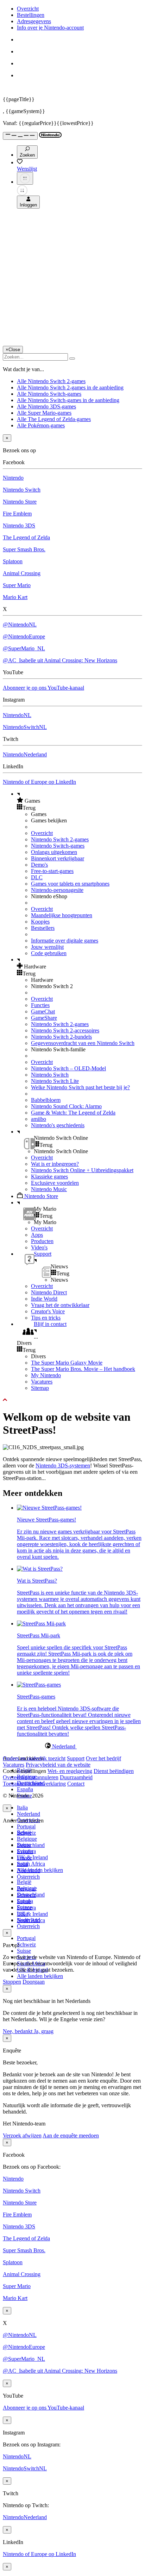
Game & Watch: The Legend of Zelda (73, 1113)
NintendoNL (17, 715)
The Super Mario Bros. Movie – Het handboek (83, 1369)
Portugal (26, 1826)
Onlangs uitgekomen (54, 852)
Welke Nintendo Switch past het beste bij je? (80, 1087)
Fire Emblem (17, 514)
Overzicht (28, 9)
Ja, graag (44, 2031)
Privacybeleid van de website (58, 1765)
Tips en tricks (46, 1318)
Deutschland (31, 1845)
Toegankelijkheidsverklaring (34, 1784)
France (24, 1858)
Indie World (44, 1299)
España (25, 1789)
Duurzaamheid (76, 1777)
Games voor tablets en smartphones (70, 884)
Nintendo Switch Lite (55, 1081)
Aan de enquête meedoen (71, 2135)
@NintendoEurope (24, 636)
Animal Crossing (22, 573)
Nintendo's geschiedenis (58, 1125)
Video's (39, 1247)
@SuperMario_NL (24, 648)
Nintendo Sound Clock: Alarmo (66, 1106)
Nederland (29, 1814)
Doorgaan (34, 1982)
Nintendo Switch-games (58, 846)
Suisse (24, 1951)
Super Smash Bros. (24, 549)
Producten (42, 1241)
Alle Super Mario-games (44, 413)
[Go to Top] (72, 1400)
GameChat (43, 1011)
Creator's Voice (48, 1311)
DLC (37, 877)
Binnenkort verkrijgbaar (58, 858)
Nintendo (13, 478)
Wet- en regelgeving (70, 1771)
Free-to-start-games (52, 871)
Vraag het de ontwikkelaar (60, 1305)
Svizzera (26, 1908)
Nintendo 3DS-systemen (63, 1466)
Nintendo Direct (49, 1292)
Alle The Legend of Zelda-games (54, 419)
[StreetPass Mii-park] (41, 1624)
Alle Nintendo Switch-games (49, 394)
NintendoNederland (25, 754)
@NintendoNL (20, 625)
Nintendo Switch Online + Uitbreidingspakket (82, 1170)
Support (76, 1758)
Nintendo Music (49, 1189)
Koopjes (40, 922)
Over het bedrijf (103, 1758)
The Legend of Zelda (26, 537)
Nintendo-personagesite (57, 890)
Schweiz (26, 1944)
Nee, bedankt (18, 2031)
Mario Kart (15, 597)
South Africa (31, 1864)
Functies (40, 1005)
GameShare (44, 1018)
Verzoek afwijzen (22, 2135)
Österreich (28, 1926)
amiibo (39, 1119)
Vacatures (42, 1382)
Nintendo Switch (22, 490)
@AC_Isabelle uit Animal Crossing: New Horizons (60, 660)
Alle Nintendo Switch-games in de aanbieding (68, 400)
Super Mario (17, 585)
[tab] (72, 1746)
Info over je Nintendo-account (50, 28)
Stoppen (12, 1982)
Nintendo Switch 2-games (60, 839)
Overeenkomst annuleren (31, 1777)
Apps (37, 1235)
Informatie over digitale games (65, 941)
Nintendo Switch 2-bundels (61, 1037)
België (24, 1882)
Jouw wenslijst (47, 947)
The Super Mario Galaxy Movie (67, 1363)
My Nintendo (46, 1375)
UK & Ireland (32, 1857)
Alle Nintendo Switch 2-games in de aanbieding (70, 387)
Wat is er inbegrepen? (55, 1164)
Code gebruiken (49, 953)
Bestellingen (31, 15)
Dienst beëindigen (114, 1771)
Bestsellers (43, 928)
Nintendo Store (20, 502)
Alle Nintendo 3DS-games (46, 406)
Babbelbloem (46, 1100)
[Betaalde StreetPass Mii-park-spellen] (49, 1508)
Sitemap (40, 1388)
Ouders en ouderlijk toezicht (34, 1758)
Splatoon (13, 561)
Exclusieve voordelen (55, 1183)
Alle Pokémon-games (41, 425)
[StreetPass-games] (39, 1685)
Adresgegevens (34, 21)
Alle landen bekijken (40, 1976)
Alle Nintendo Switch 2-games (51, 381)
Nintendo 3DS (19, 525)
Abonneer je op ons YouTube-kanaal (43, 688)
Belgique (27, 1839)
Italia (22, 1808)
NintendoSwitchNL (25, 727)
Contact (76, 1784)
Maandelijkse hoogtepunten (62, 915)
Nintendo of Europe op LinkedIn (39, 782)
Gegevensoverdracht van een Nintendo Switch (83, 1043)
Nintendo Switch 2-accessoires (65, 1030)
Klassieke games (49, 1177)
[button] (80, 801)
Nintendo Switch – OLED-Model (68, 1068)
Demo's (39, 865)
